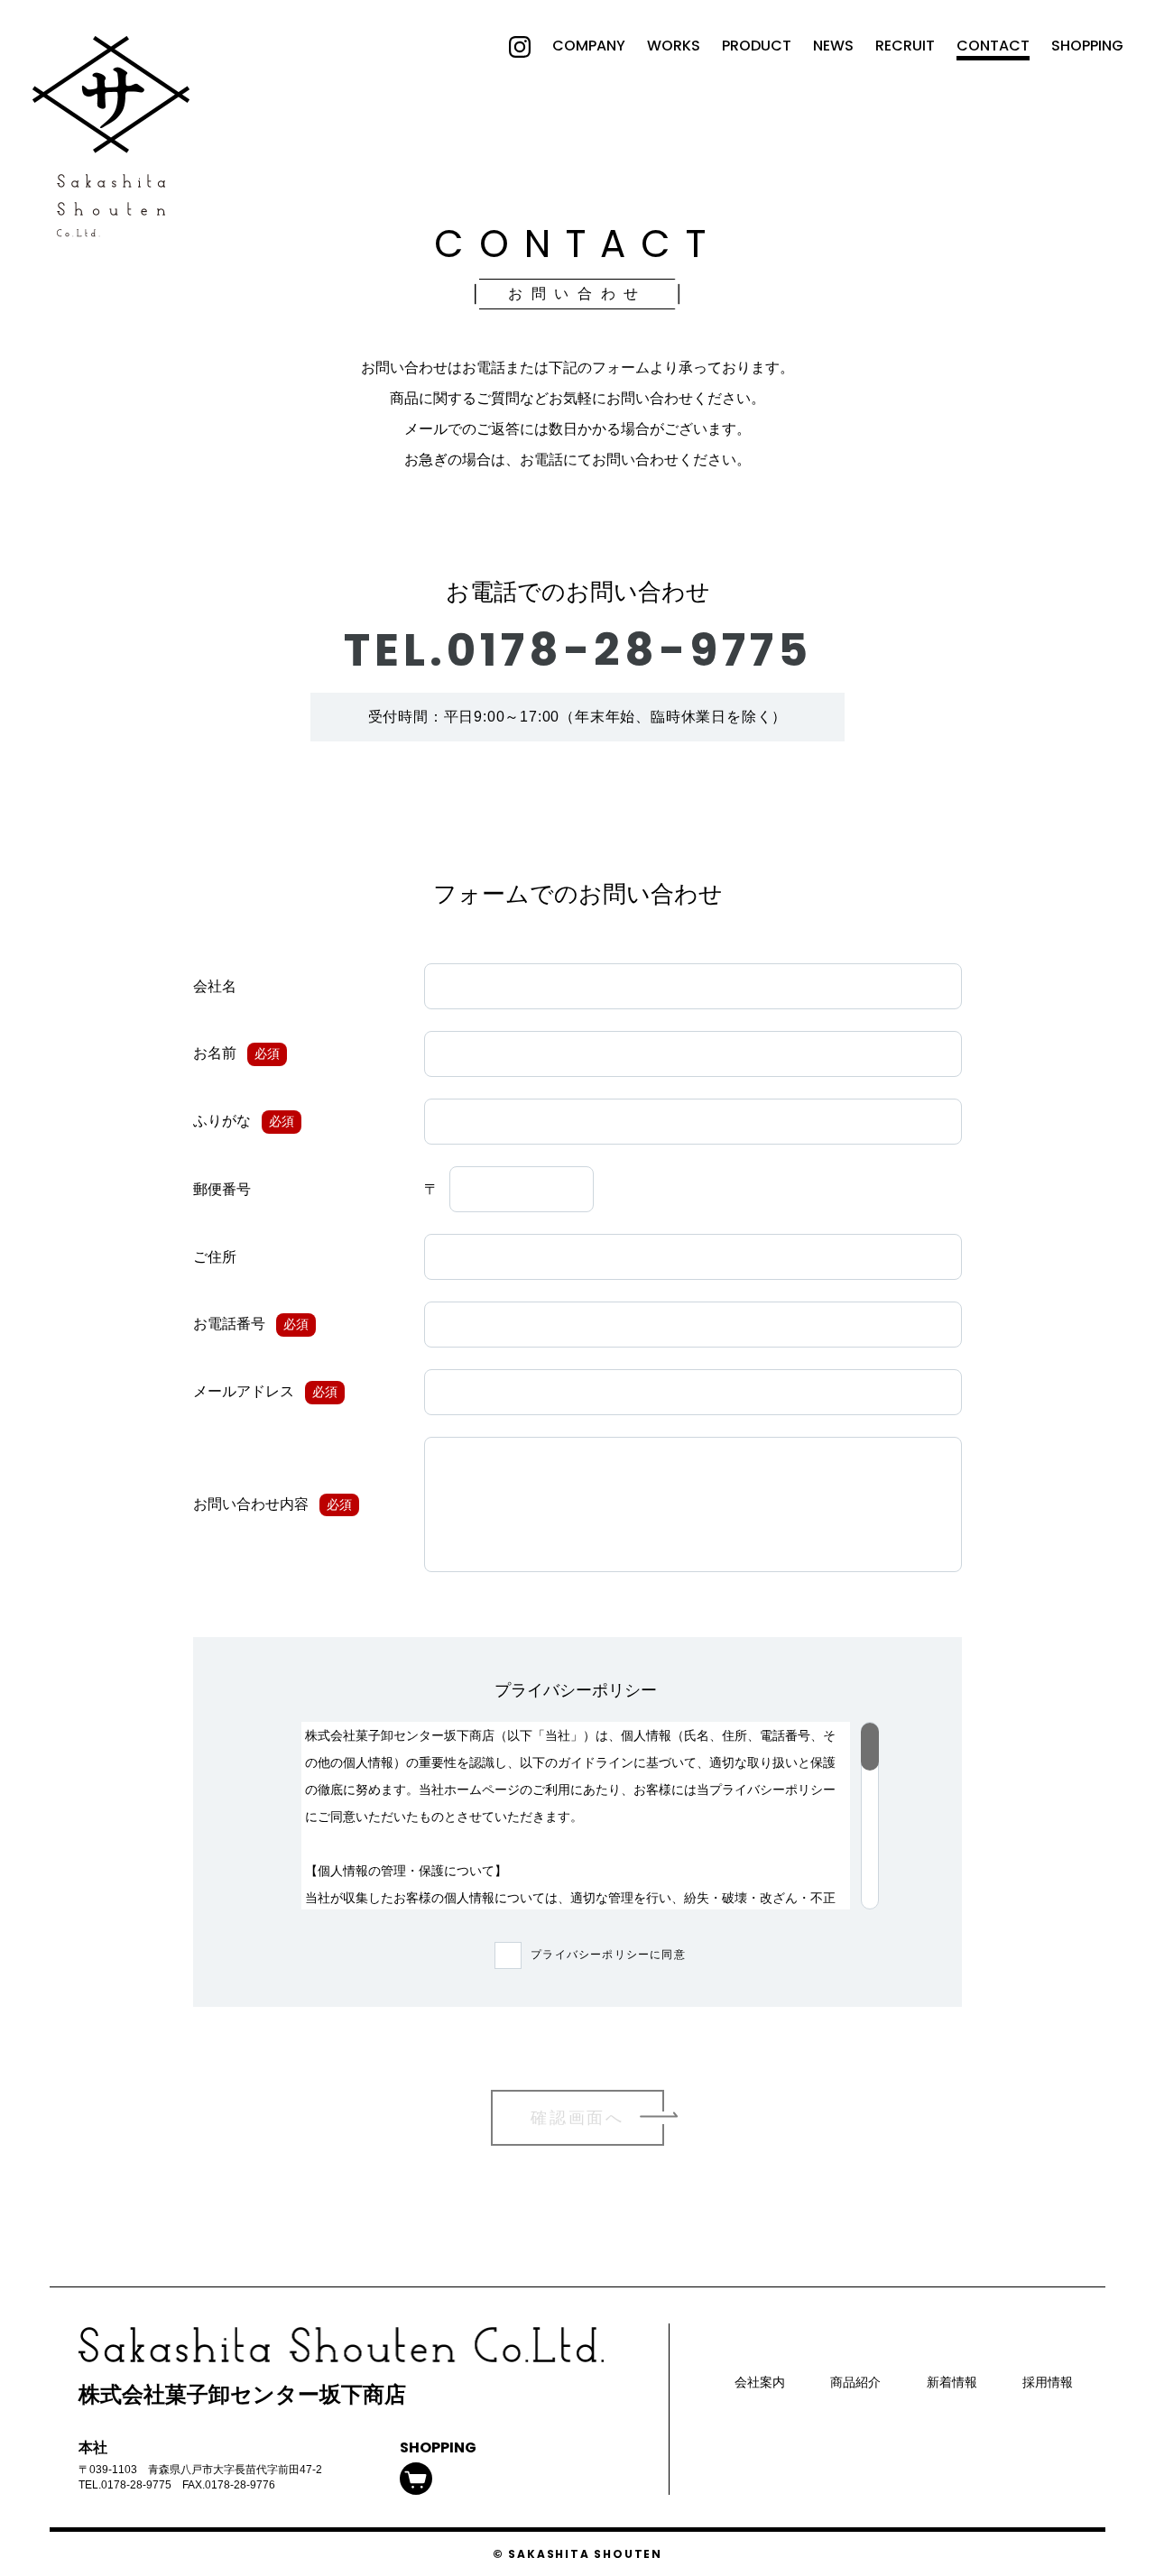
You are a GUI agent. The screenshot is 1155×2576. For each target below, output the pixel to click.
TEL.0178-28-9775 (578, 650)
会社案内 (760, 2382)
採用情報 (1048, 2382)
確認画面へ (577, 2117)
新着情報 (952, 2382)
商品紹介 (855, 2382)
